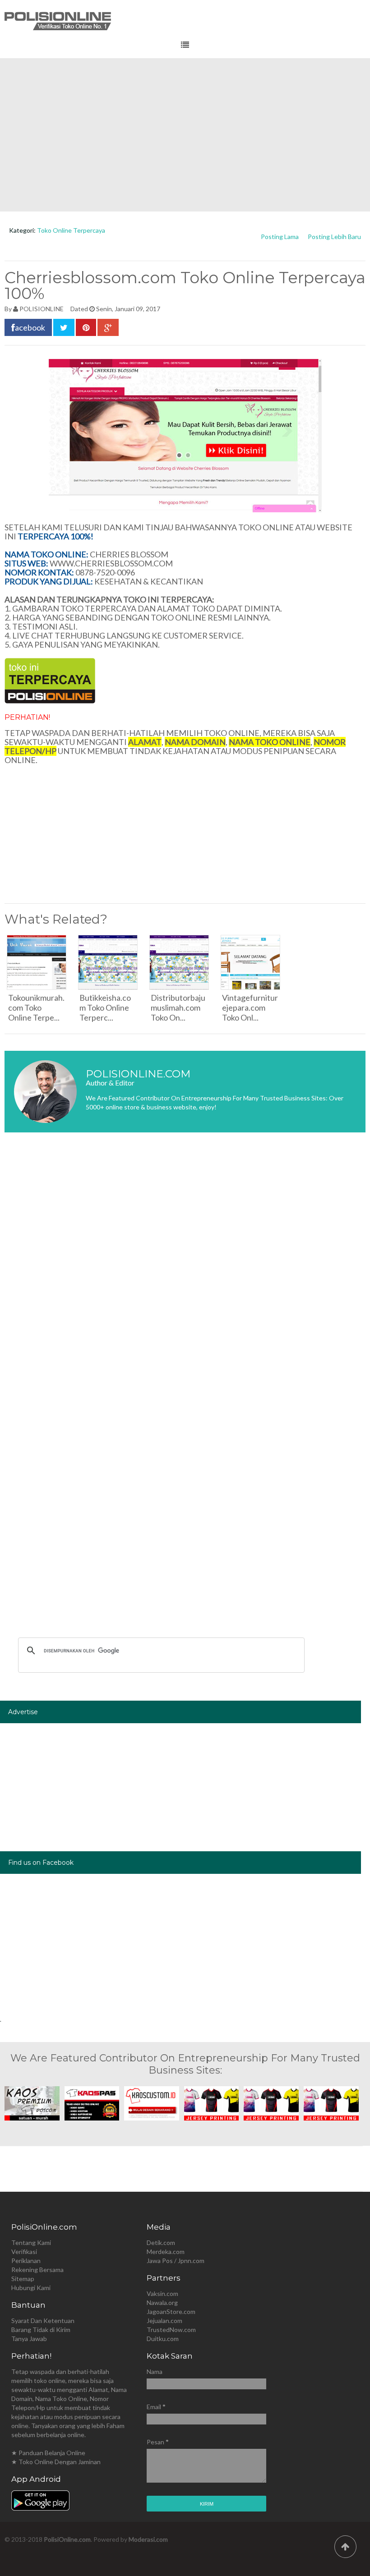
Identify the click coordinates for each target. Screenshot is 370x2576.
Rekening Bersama (37, 2270)
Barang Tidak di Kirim (41, 2330)
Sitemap (23, 2279)
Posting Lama (280, 237)
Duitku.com (163, 2339)
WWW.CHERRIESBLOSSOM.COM (111, 563)
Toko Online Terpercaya (71, 230)
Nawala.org (162, 2302)
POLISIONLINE (42, 309)
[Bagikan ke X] (64, 327)
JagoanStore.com (171, 2311)
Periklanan (26, 2261)
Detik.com (161, 2242)
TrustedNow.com (171, 2330)
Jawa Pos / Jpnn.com (176, 2261)
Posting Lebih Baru (334, 237)
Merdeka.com (166, 2252)
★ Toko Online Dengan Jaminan (56, 2462)
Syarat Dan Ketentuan (43, 2321)
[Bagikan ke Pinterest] (86, 327)
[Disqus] (185, 1274)
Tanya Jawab (29, 2339)
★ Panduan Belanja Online (48, 2453)
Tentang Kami (31, 2242)
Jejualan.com (164, 2321)
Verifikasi (24, 2252)
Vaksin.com (162, 2293)
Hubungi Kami (31, 2288)
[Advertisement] (185, 135)
